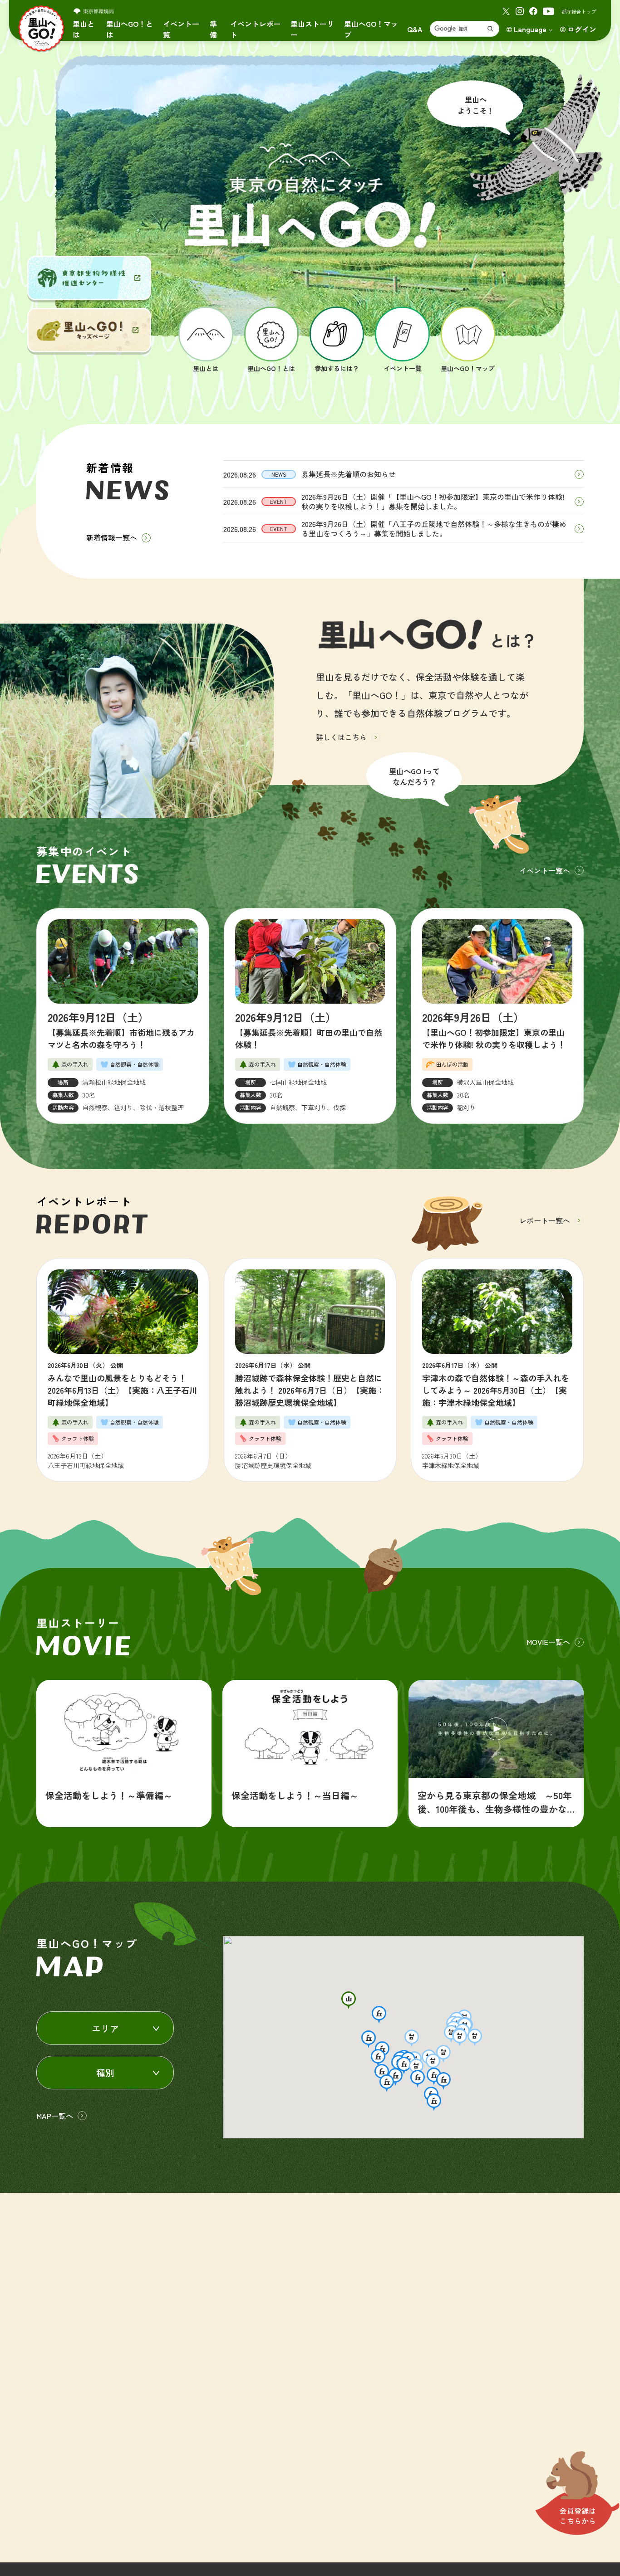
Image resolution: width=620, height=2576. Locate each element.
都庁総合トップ (579, 11)
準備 (213, 29)
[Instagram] (520, 11)
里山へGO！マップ (371, 29)
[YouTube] (549, 11)
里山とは (84, 29)
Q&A (415, 29)
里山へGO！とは (130, 29)
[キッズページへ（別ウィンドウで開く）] (89, 330)
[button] (349, 2000)
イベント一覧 (181, 29)
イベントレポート (256, 29)
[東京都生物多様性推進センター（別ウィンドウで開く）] (89, 278)
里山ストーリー (312, 29)
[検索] (490, 29)
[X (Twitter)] (506, 11)
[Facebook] (533, 11)
